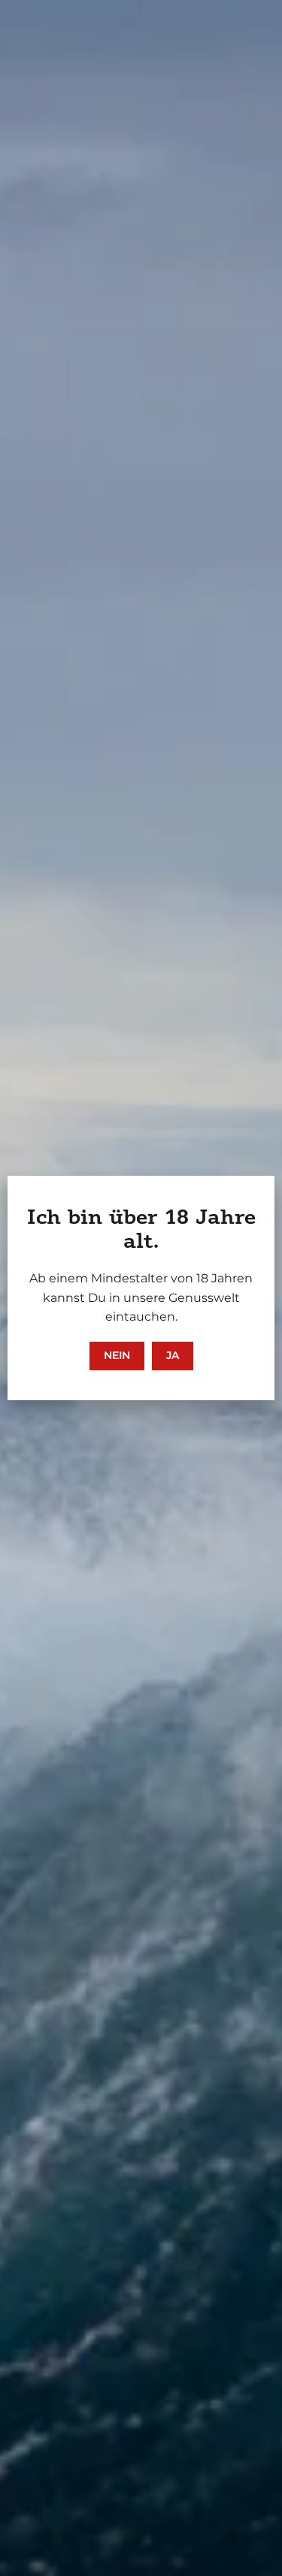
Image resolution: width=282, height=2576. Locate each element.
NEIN (117, 1355)
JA (173, 1355)
